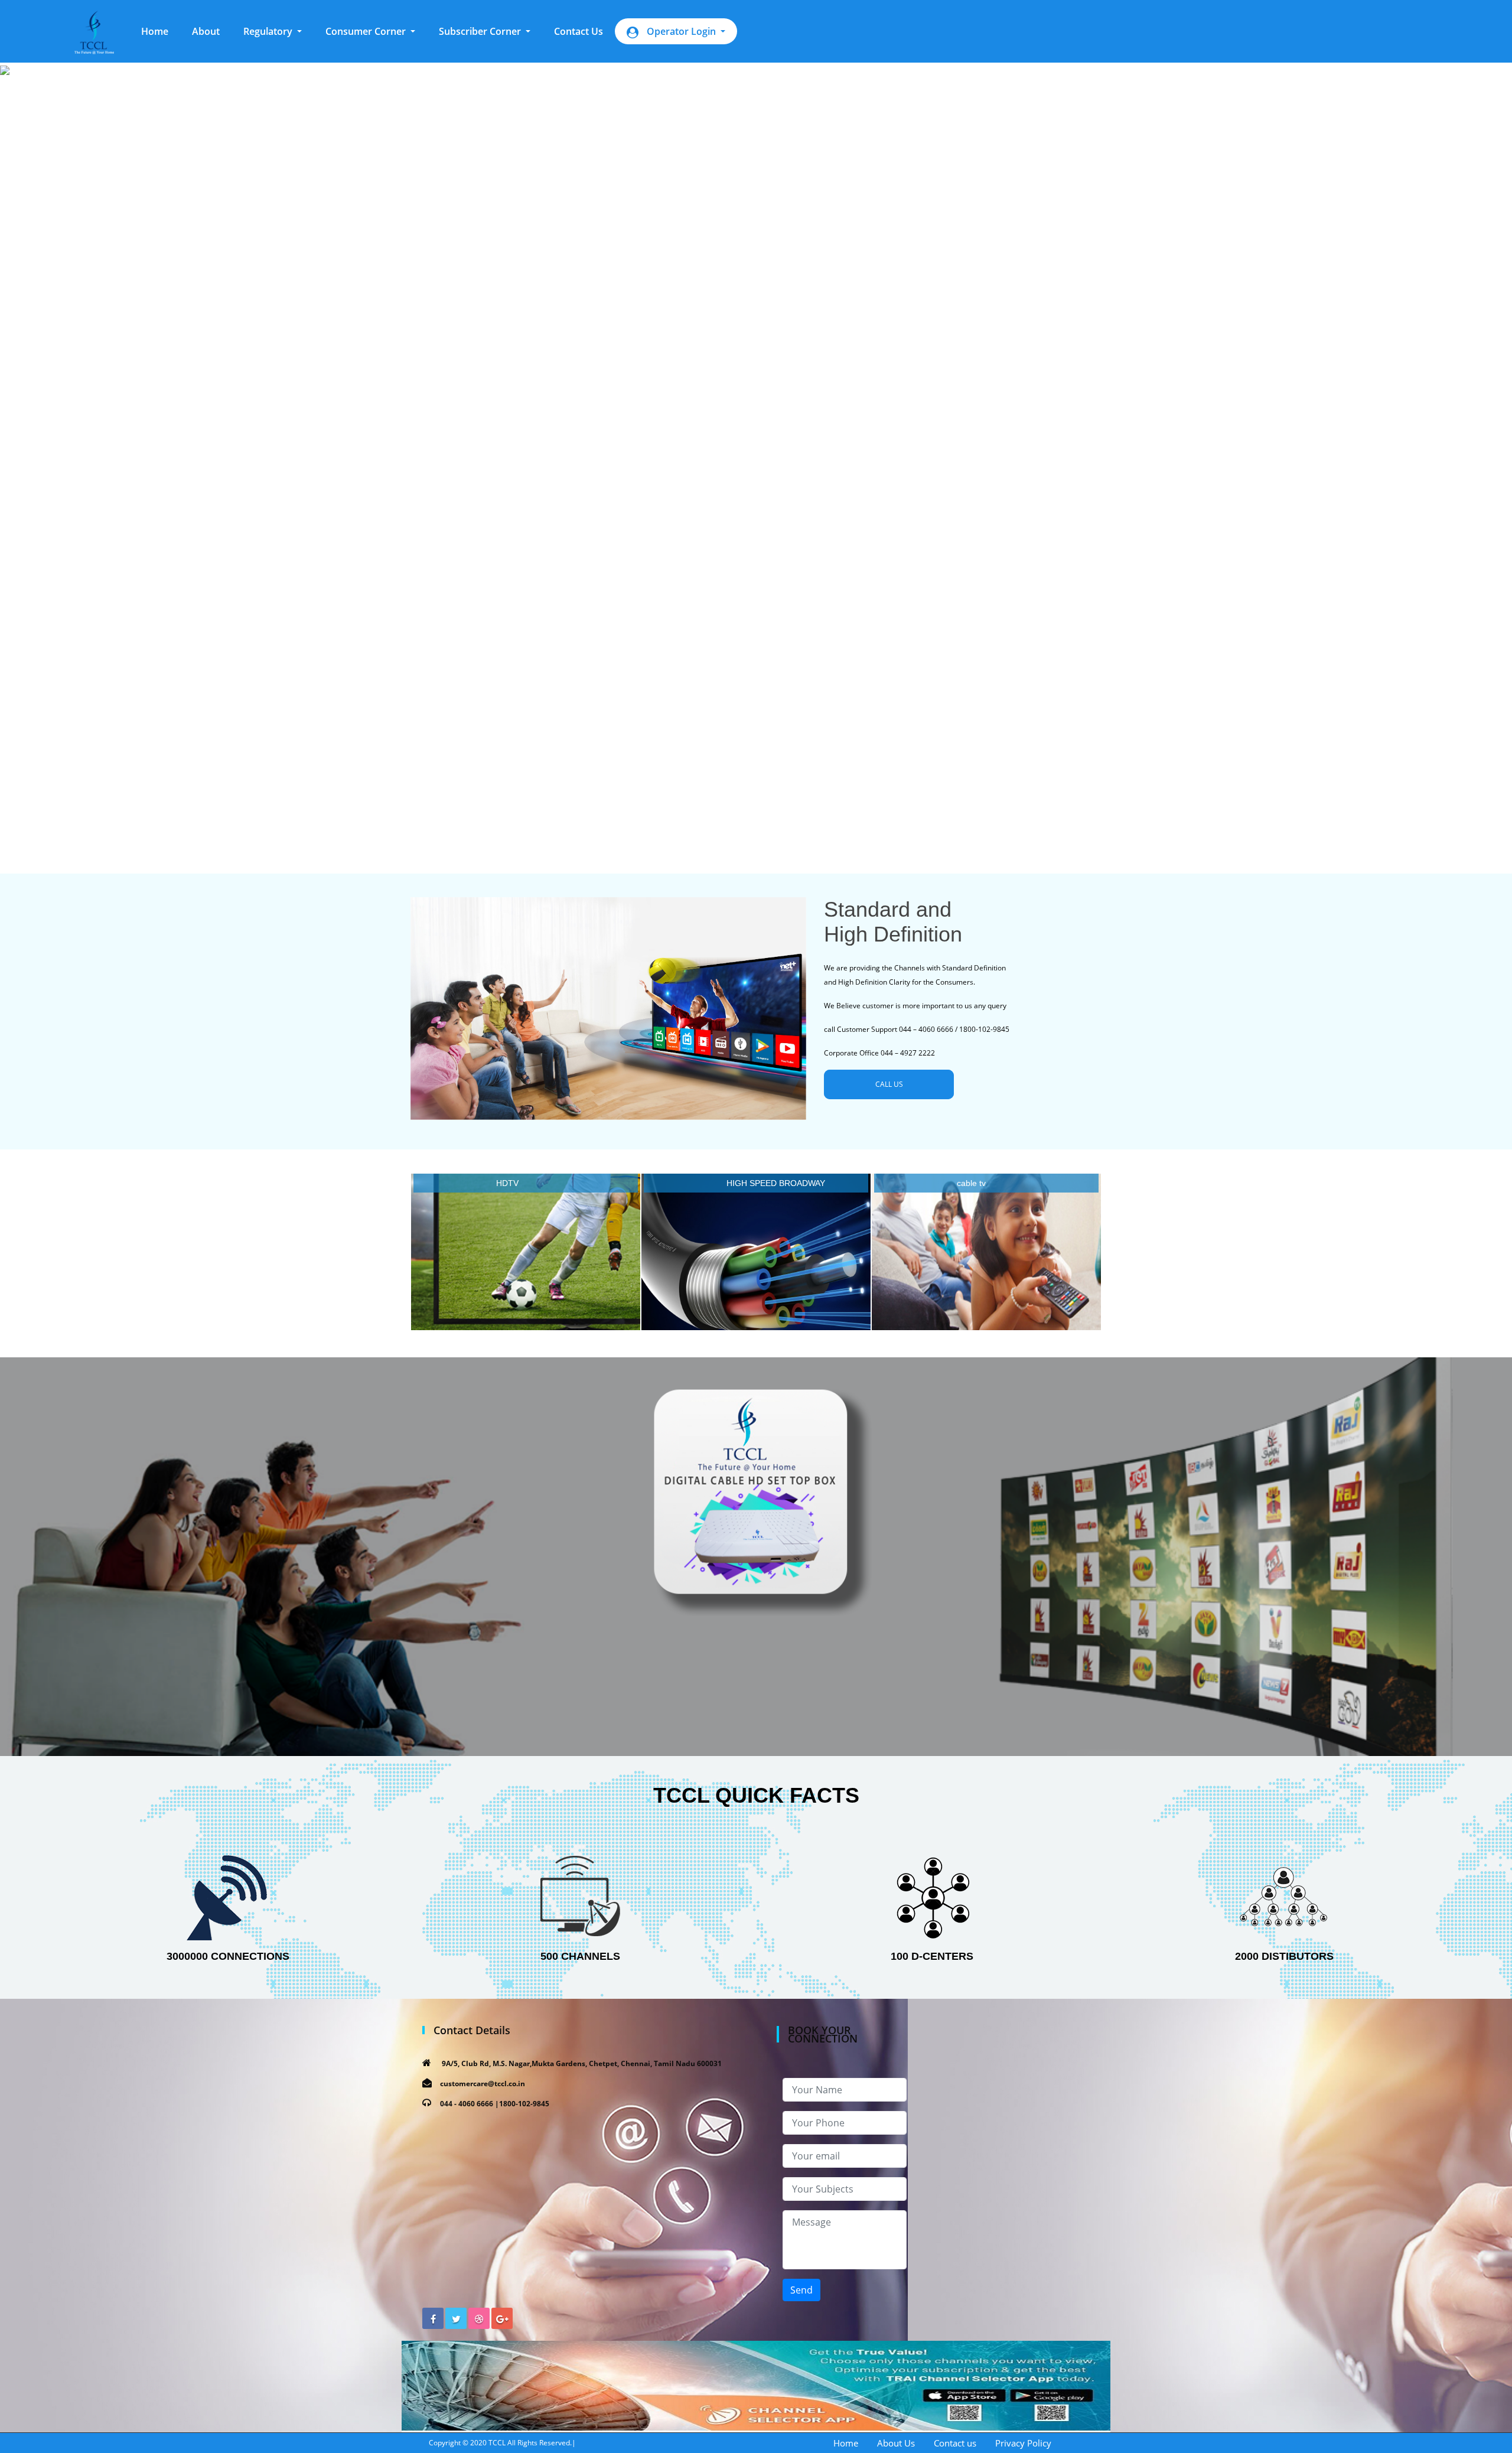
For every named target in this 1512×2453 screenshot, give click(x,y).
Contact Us (579, 31)
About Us (896, 2443)
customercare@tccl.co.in (483, 2084)
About (206, 31)
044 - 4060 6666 (467, 2104)
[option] (756, 457)
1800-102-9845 (524, 2104)
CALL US (889, 1084)
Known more (526, 1255)
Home (161, 31)
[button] (273, 31)
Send (801, 2290)
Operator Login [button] (681, 31)
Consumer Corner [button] (367, 31)
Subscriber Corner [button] (481, 31)
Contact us (955, 2443)
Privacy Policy (1023, 2443)
